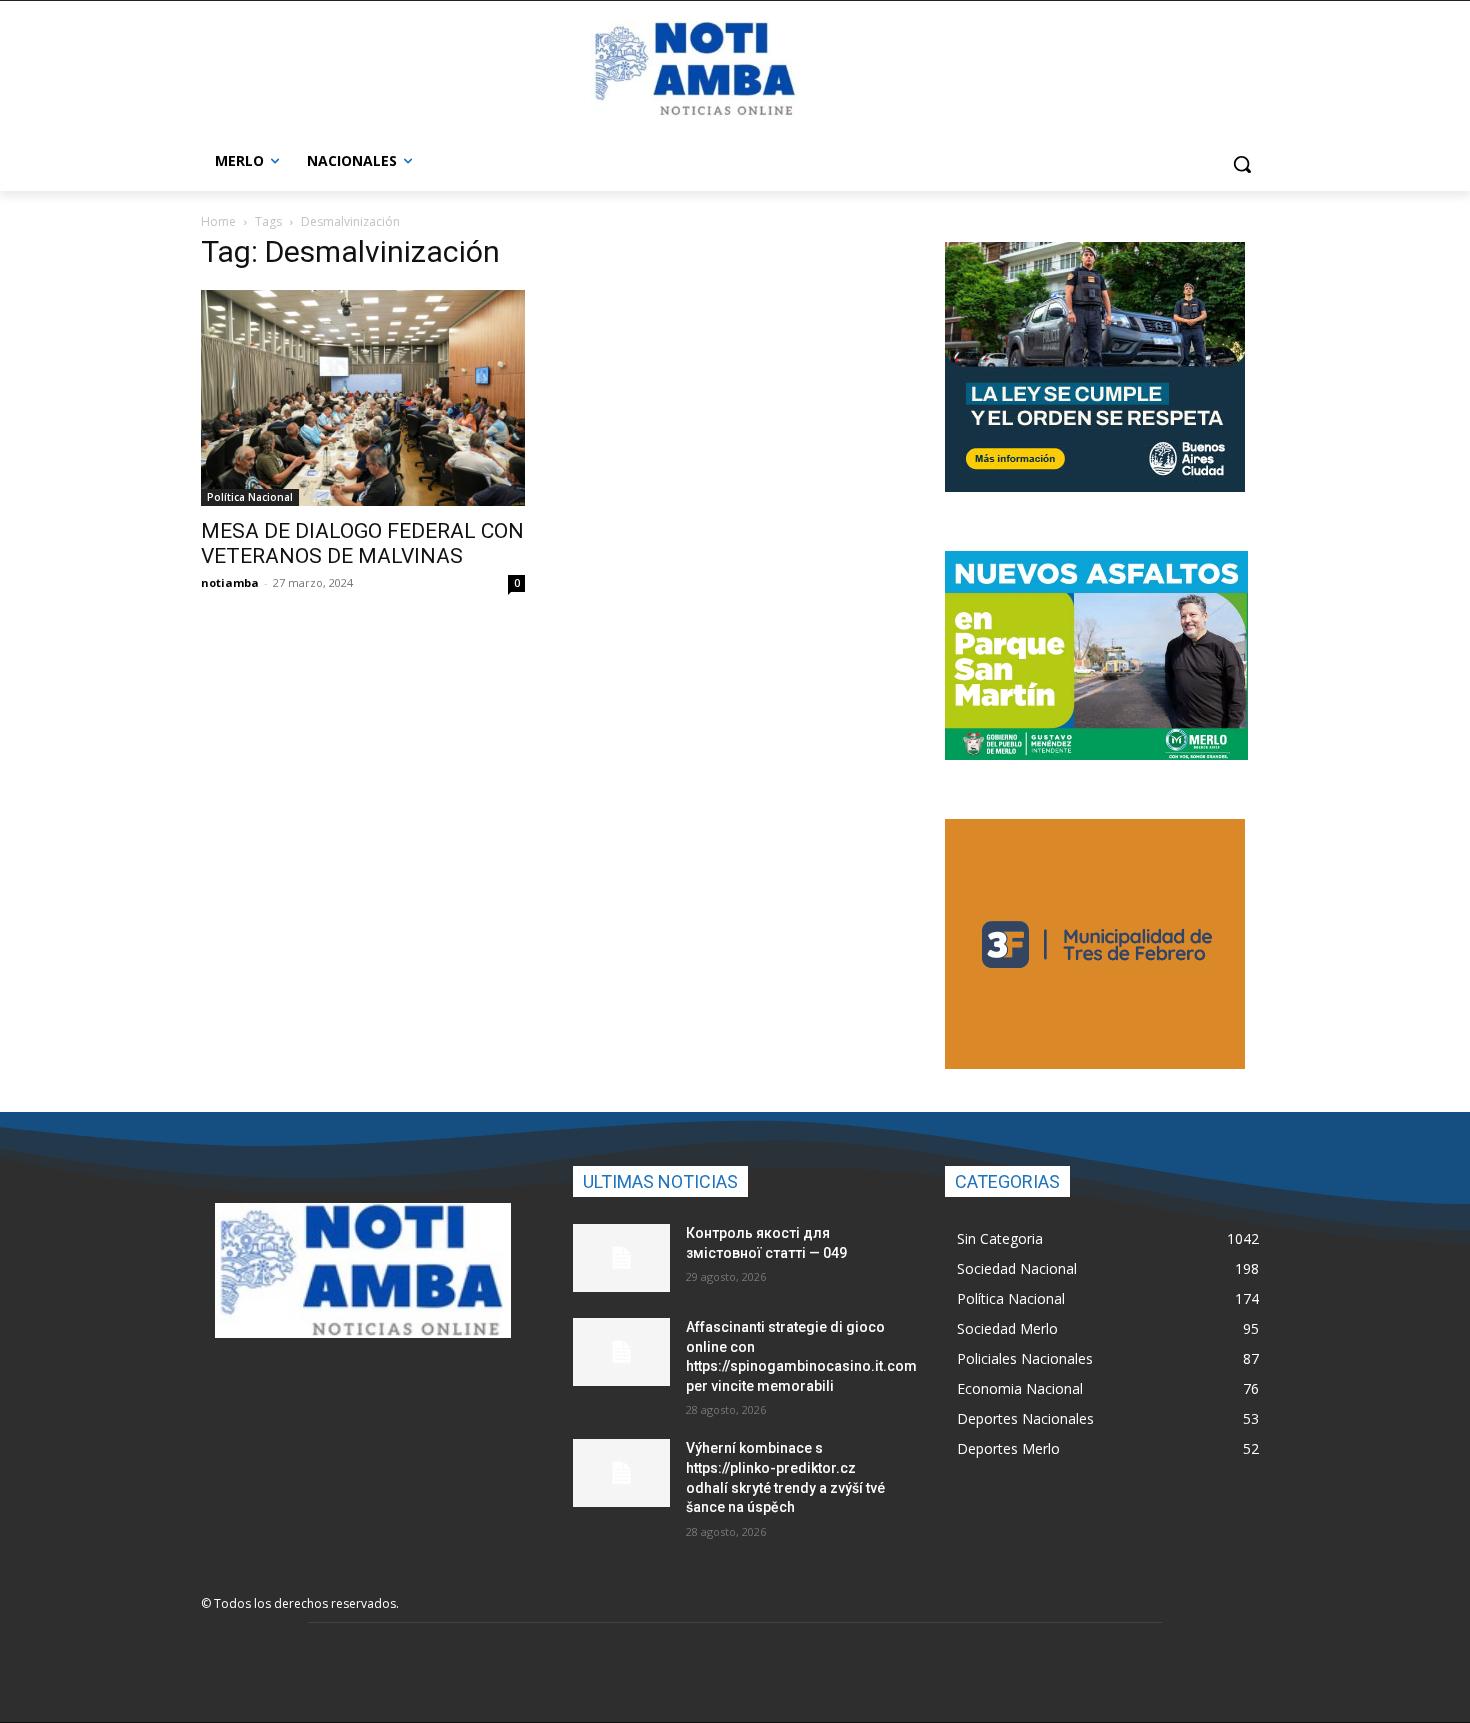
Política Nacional (250, 497)
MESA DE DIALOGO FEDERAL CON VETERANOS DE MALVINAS (362, 543)
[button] (1242, 164)
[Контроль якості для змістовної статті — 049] (621, 1258)
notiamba (230, 582)
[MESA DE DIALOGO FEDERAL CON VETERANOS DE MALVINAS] (363, 398)
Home (218, 221)
